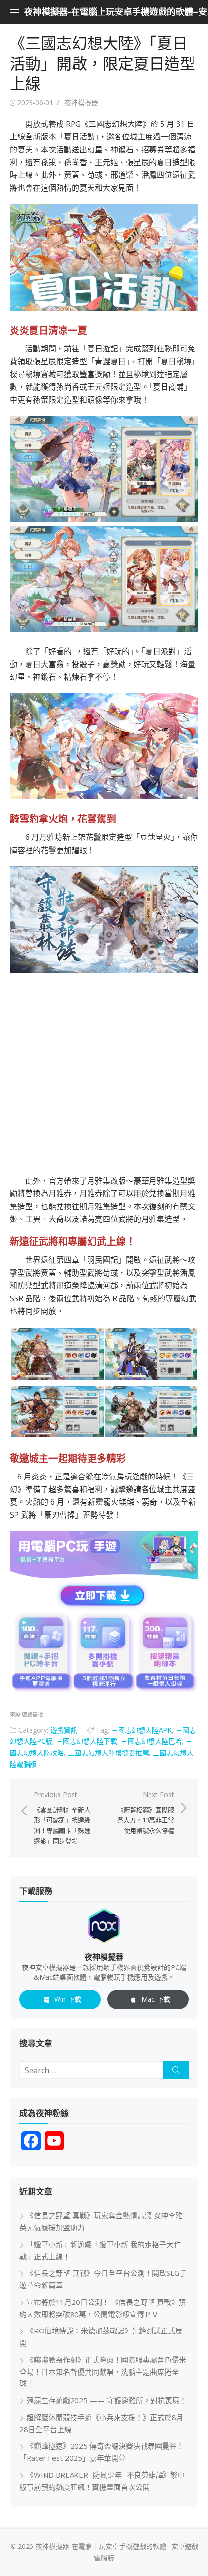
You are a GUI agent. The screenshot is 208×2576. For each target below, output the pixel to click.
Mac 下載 (156, 1999)
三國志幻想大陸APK (141, 1730)
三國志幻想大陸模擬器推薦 (108, 1753)
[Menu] (15, 12)
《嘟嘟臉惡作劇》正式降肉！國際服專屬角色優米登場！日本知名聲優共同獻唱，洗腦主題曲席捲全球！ (103, 2372)
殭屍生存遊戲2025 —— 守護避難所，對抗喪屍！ (107, 2400)
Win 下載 (68, 1999)
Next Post (146, 1812)
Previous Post (62, 1817)
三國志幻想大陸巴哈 (151, 1741)
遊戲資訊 (64, 1730)
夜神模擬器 (81, 102)
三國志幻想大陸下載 (87, 1741)
